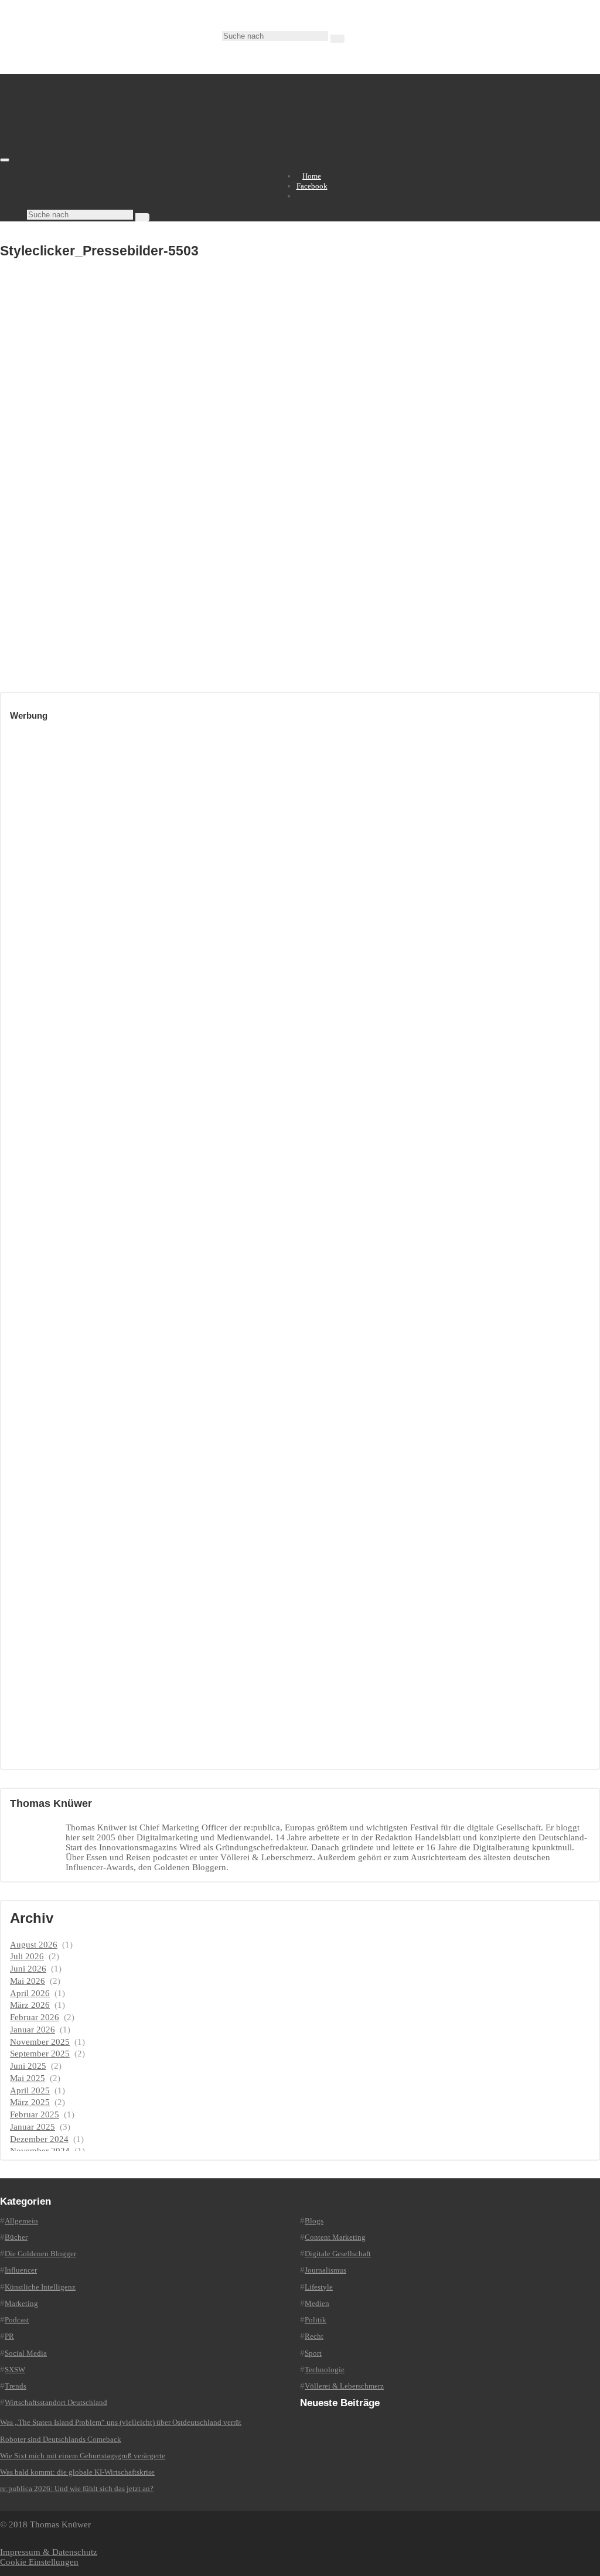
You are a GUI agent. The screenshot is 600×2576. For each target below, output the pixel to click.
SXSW (15, 2370)
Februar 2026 (35, 2017)
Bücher (16, 2237)
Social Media (26, 2353)
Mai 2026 (28, 1981)
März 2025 (30, 2102)
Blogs (314, 2221)
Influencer (21, 2270)
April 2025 (30, 2090)
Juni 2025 (28, 2066)
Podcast (17, 2320)
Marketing (21, 2303)
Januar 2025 (33, 2127)
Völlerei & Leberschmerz (344, 2386)
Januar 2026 (33, 2030)
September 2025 (40, 2054)
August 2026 (34, 1945)
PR (9, 2336)
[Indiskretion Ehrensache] (123, 157)
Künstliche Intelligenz (40, 2287)
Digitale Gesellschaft (338, 2254)
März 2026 (30, 2005)
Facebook (312, 186)
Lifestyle (319, 2287)
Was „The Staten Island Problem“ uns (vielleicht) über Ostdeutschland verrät (121, 2422)
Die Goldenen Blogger (40, 2254)
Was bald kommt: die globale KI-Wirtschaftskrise (77, 2472)
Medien (317, 2303)
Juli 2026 (27, 1956)
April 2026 (30, 1993)
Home (312, 176)
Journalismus (325, 2270)
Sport (313, 2353)
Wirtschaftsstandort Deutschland (56, 2402)
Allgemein (21, 2221)
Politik (316, 2320)
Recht (314, 2336)
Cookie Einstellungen (39, 2562)
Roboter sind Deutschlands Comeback (61, 2439)
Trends (16, 2386)
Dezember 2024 (39, 2139)
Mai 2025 (28, 2078)
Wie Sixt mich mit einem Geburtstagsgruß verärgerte (83, 2456)
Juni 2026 (28, 1969)
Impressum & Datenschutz (49, 2552)
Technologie (325, 2370)
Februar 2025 (35, 2114)
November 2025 (40, 2042)
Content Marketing (335, 2237)
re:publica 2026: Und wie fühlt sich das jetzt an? (77, 2488)
